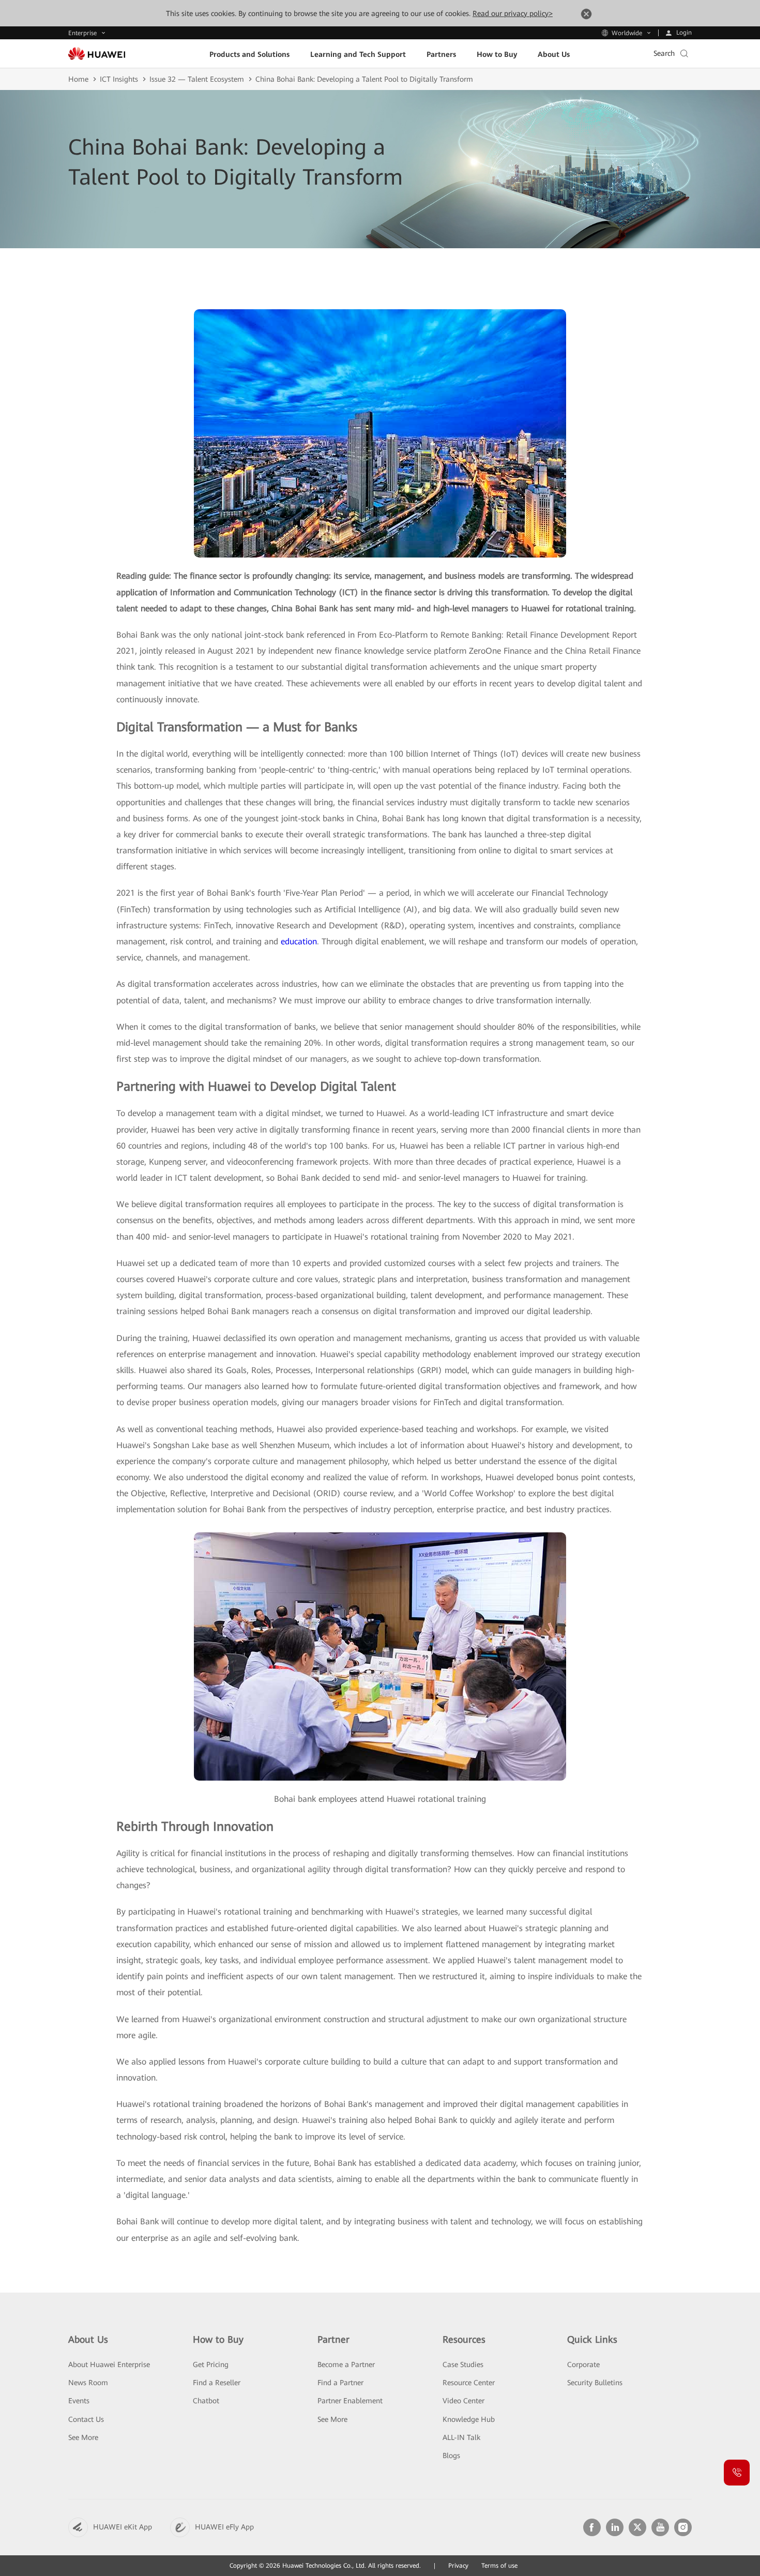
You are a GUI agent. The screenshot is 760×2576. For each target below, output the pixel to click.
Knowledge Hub (469, 2419)
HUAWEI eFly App (224, 2527)
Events (79, 2401)
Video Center (463, 2401)
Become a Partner (346, 2364)
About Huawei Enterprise (109, 2364)
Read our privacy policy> (513, 13)
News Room (88, 2383)
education (299, 941)
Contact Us (86, 2419)
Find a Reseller (217, 2383)
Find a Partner (340, 2383)
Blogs (451, 2456)
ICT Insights (119, 79)
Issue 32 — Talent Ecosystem (197, 79)
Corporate (583, 2364)
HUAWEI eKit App (123, 2527)
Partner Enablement (350, 2401)
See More (83, 2437)
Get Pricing (211, 2364)
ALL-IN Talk (461, 2437)
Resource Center (469, 2383)
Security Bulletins (595, 2383)
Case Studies (463, 2364)
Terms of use (499, 2566)
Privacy (458, 2566)
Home (78, 79)
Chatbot (206, 2401)
